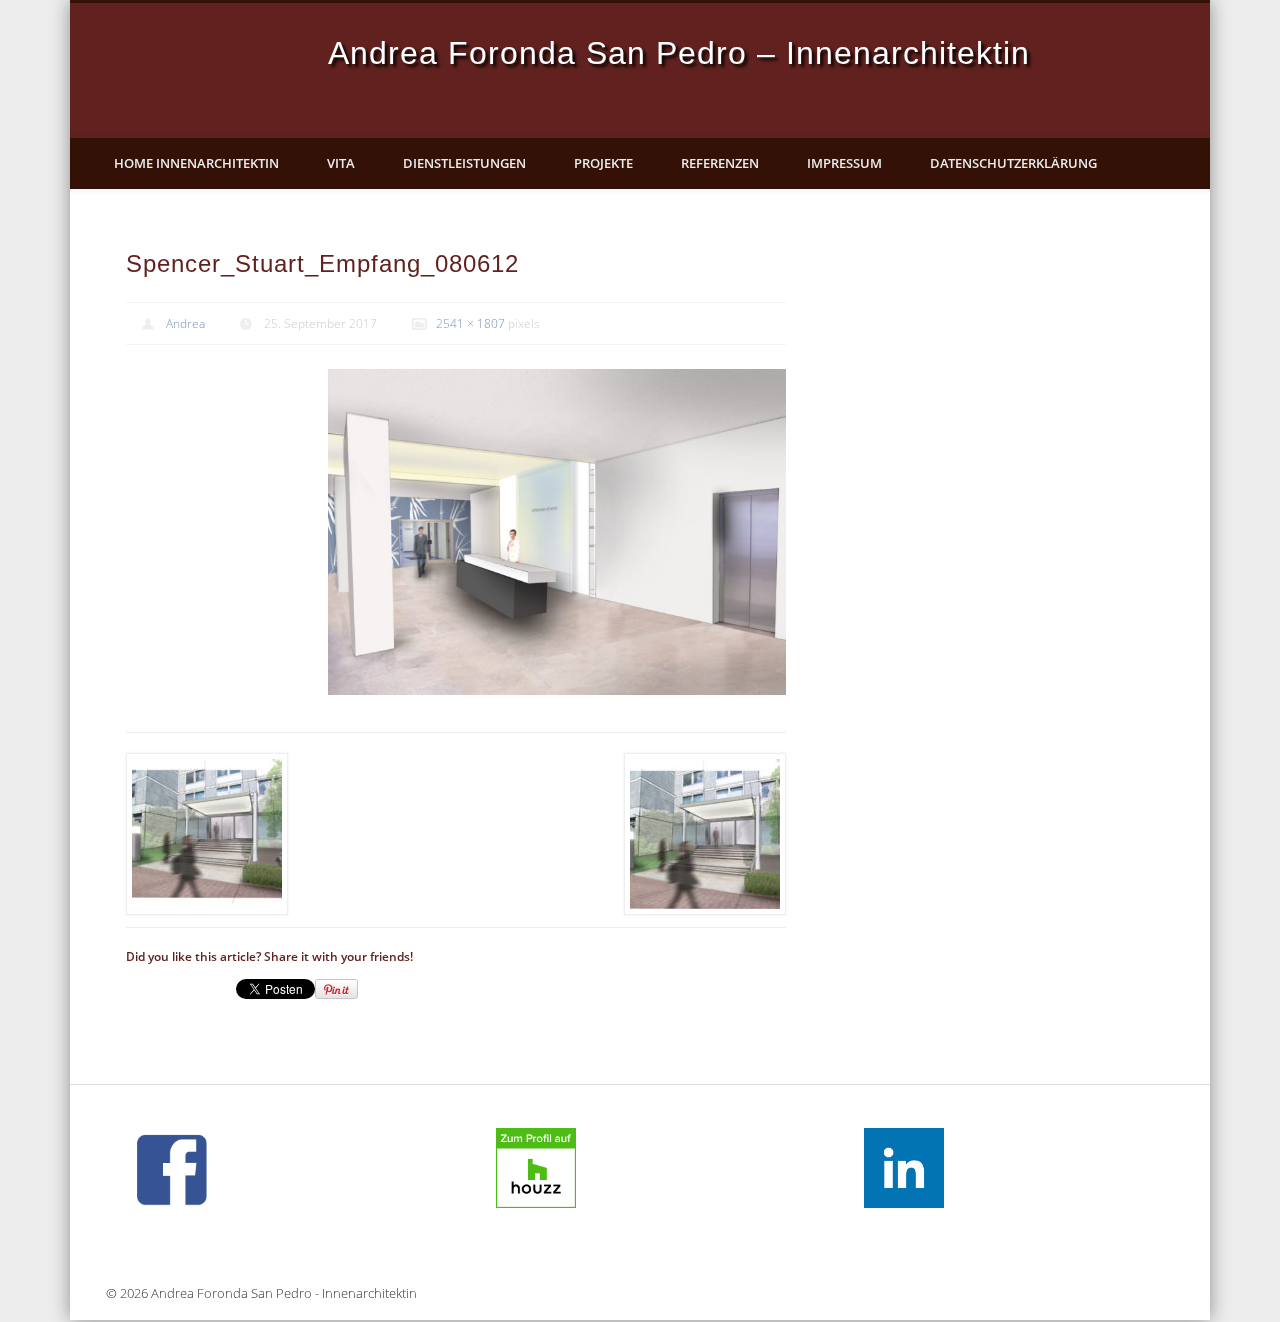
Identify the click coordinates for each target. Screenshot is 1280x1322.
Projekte (603, 163)
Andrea (185, 323)
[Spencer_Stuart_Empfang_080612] (557, 532)
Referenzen (720, 163)
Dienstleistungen (464, 163)
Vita (341, 163)
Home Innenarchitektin (196, 163)
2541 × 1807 (470, 323)
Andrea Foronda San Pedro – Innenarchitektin (679, 53)
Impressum (844, 163)
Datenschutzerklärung (1013, 163)
